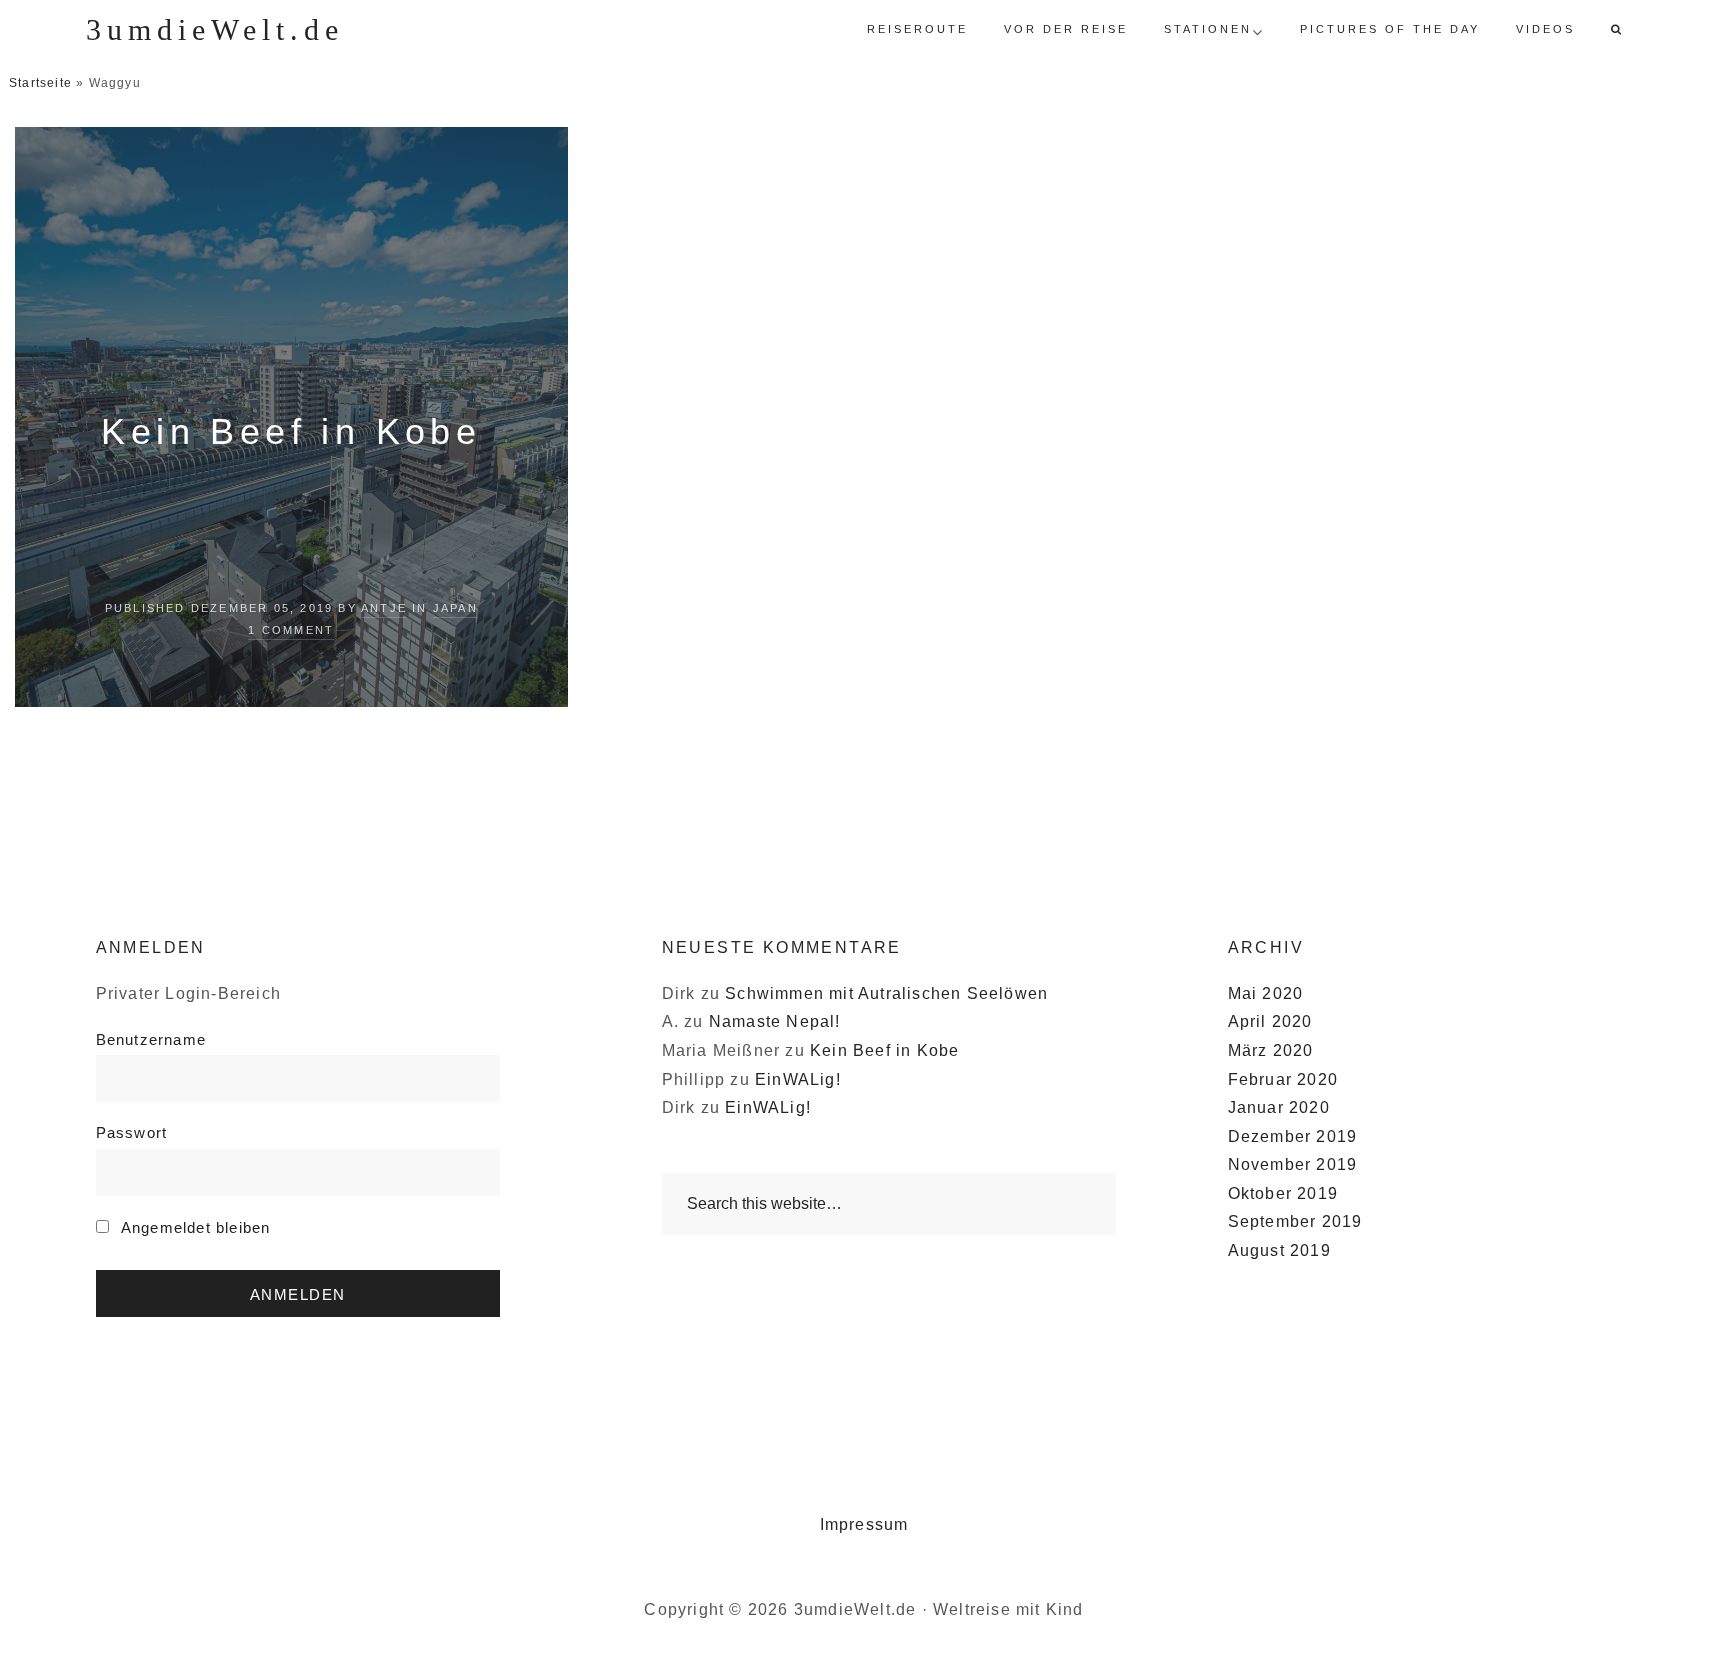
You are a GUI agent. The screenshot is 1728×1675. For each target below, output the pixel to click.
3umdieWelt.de (215, 29)
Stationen (1208, 29)
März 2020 (1271, 1050)
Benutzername (151, 1039)
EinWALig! (798, 1079)
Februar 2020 (1283, 1079)
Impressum (864, 1524)
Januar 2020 (1279, 1107)
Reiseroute (917, 29)
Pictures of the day (1390, 29)
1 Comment (291, 630)
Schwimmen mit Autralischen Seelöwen (886, 993)
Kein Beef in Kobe (291, 431)
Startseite (40, 83)
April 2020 (1270, 1021)
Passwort (132, 1132)
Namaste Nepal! (775, 1021)
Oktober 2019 (1283, 1193)
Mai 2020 (1266, 993)
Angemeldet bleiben (194, 1227)
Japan (455, 608)
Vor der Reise (1066, 29)
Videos (1545, 29)
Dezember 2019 (1293, 1136)
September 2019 (1295, 1221)
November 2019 (1293, 1164)
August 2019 (1279, 1250)
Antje (384, 608)
